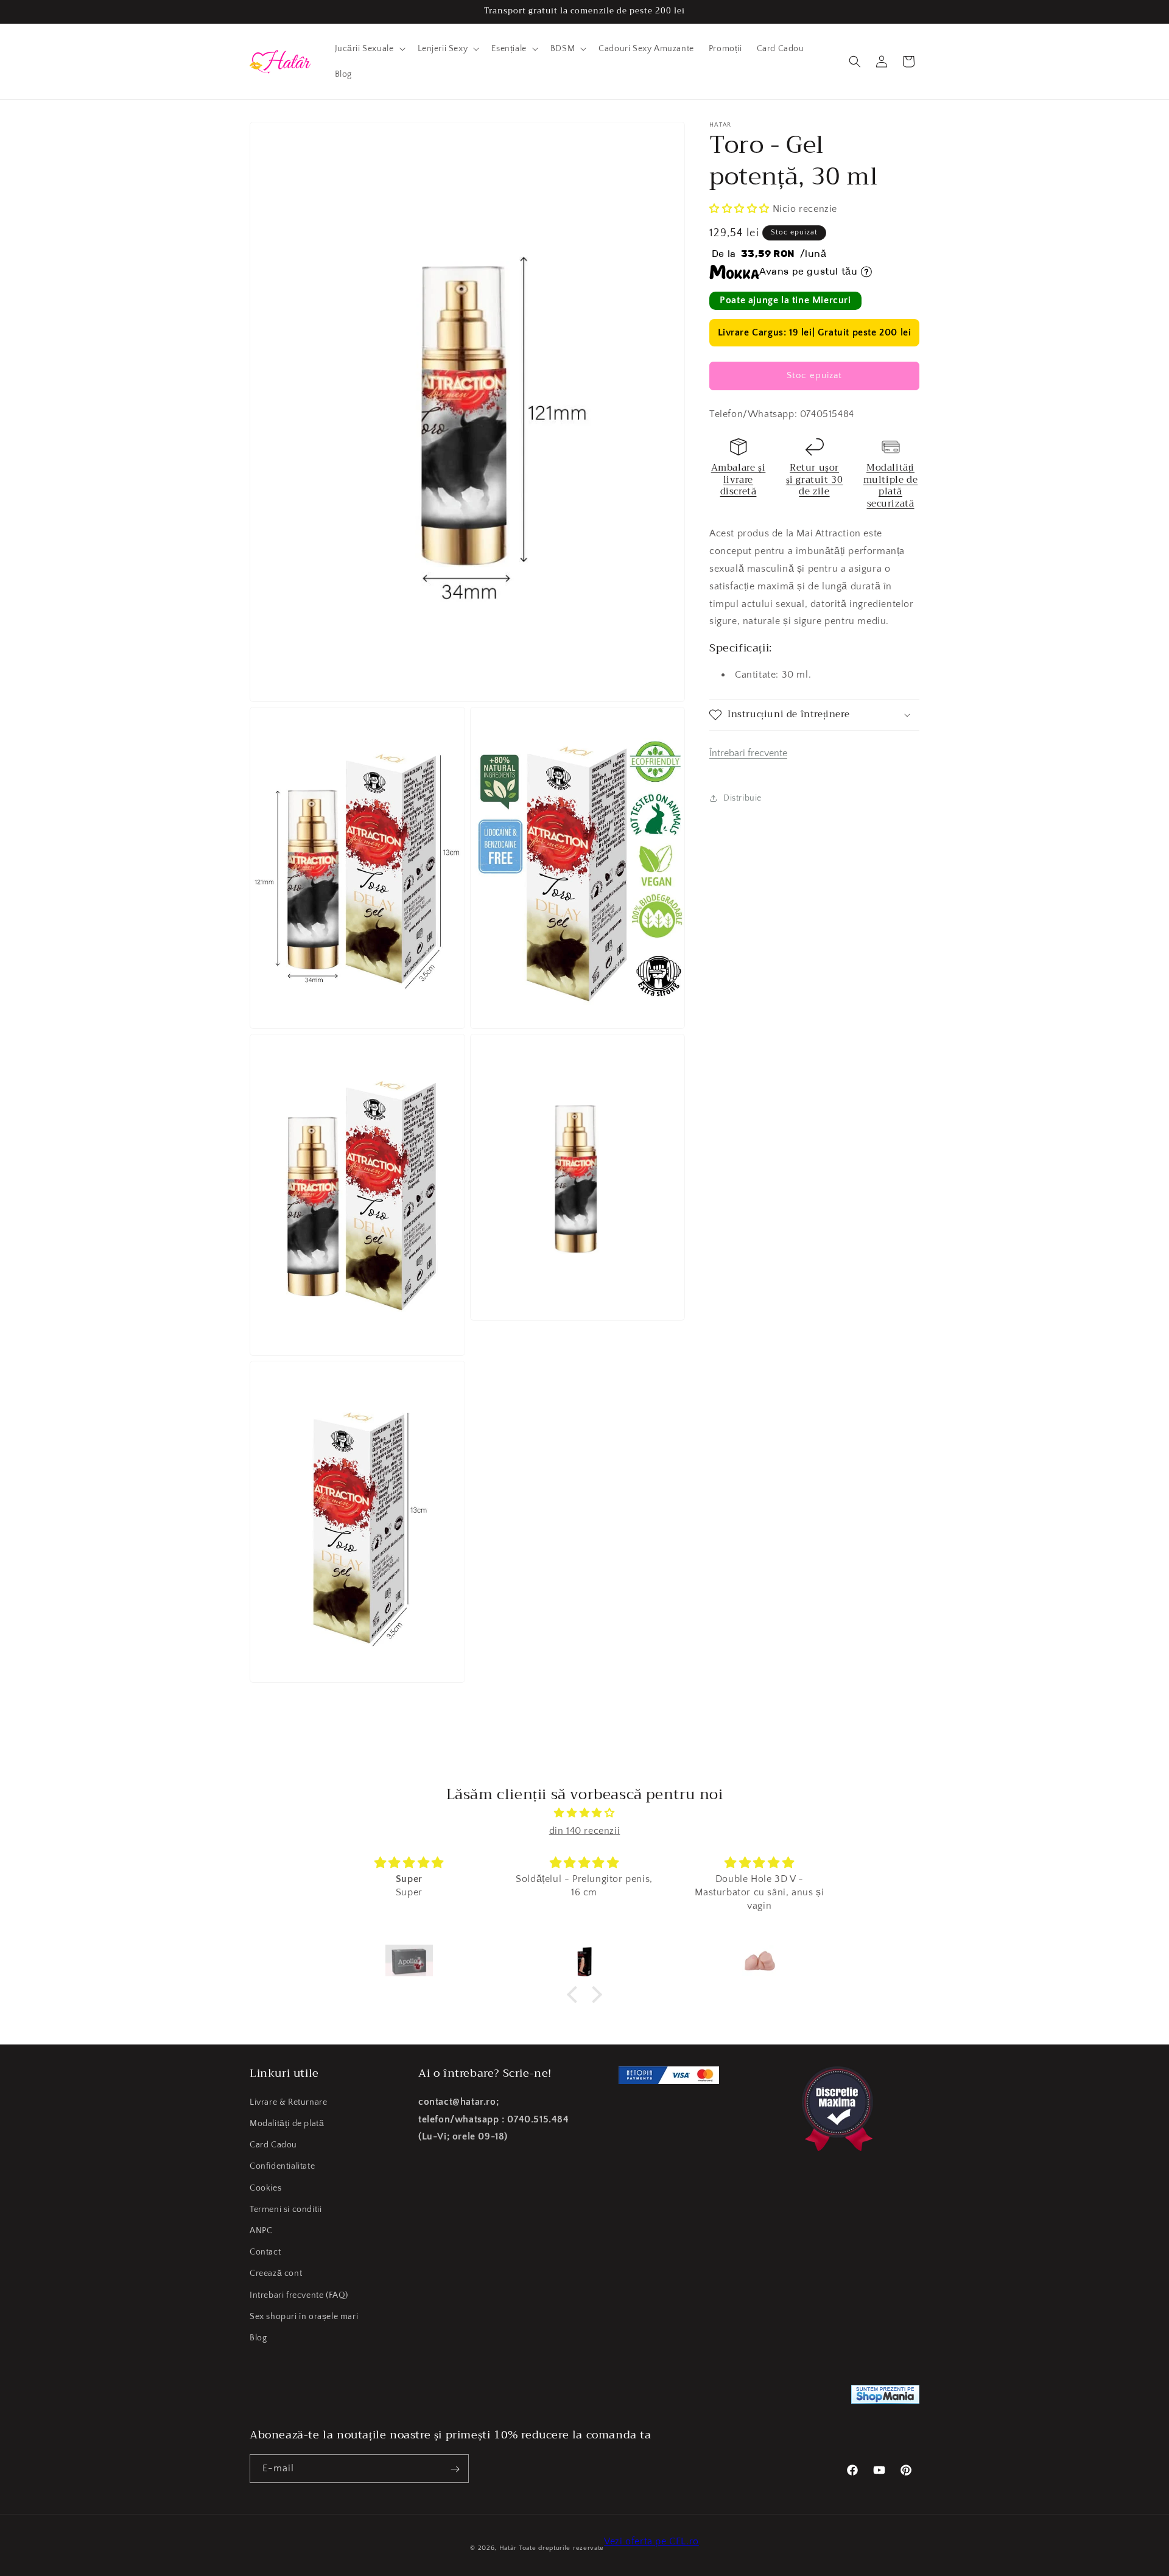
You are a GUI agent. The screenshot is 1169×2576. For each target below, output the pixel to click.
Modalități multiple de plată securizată (891, 486)
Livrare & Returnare (288, 2102)
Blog (258, 2337)
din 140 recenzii (585, 1831)
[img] (584, 1813)
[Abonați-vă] (455, 2469)
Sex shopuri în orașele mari (304, 2316)
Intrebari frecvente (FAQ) (299, 2295)
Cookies (265, 2188)
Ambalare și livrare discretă (739, 479)
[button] (369, 49)
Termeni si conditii (286, 2209)
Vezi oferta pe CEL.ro (651, 2541)
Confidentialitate (282, 2166)
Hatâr (508, 2548)
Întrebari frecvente (748, 753)
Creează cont (276, 2273)
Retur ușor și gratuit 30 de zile (815, 479)
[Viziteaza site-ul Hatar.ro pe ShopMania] (885, 2397)
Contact (265, 2251)
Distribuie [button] (742, 798)
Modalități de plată (287, 2123)
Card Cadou (273, 2145)
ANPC (261, 2230)
